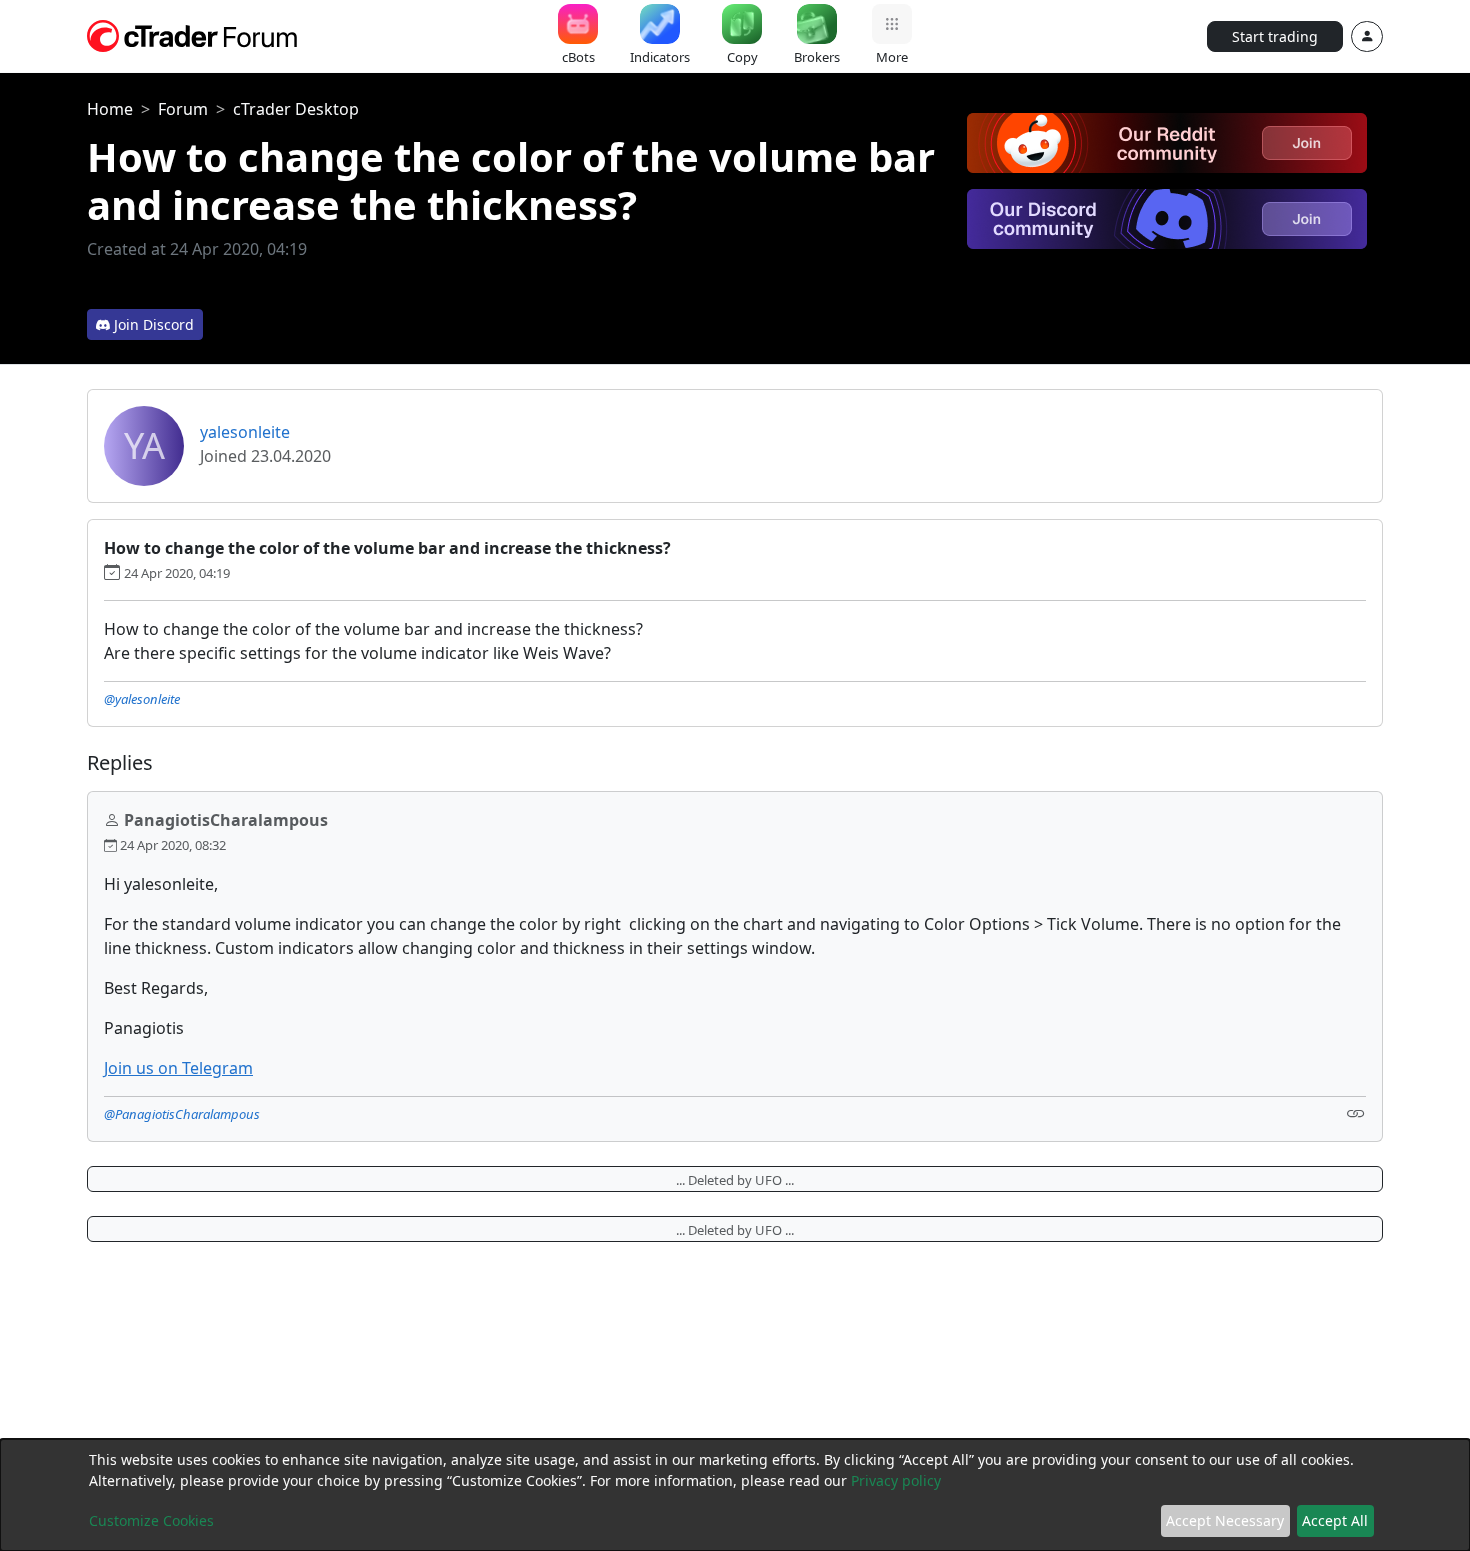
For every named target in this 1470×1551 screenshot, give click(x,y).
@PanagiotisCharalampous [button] (182, 1114)
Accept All (1335, 1520)
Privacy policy (896, 1480)
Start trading (1275, 36)
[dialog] (735, 1495)
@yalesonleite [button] (142, 699)
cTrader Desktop (296, 109)
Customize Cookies (151, 1520)
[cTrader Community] (193, 34)
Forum (183, 109)
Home (110, 109)
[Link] (1356, 1112)
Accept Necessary (1225, 1520)
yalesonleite (245, 432)
